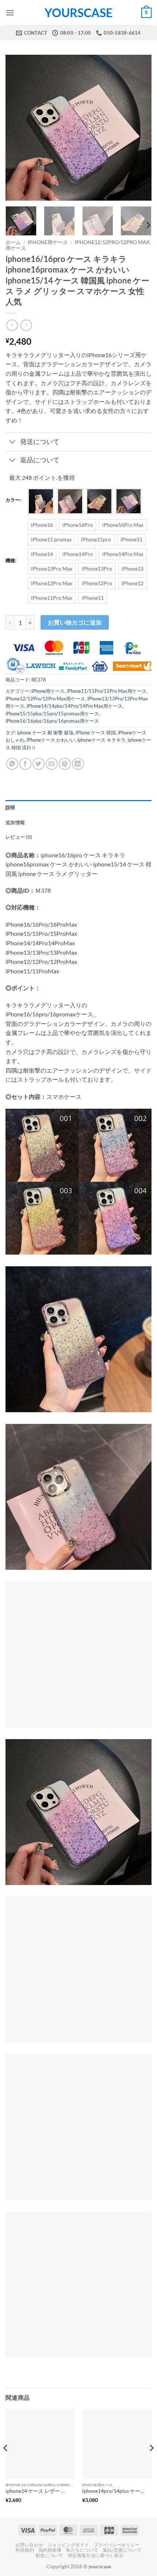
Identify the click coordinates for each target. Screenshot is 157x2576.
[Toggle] (13, 442)
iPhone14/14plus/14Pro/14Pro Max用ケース (74, 706)
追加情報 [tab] (15, 822)
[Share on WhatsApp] (12, 764)
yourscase (78, 13)
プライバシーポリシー (117, 2545)
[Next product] (12, 325)
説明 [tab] (10, 807)
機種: (11, 561)
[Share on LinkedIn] (78, 764)
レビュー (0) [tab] (19, 837)
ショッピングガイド (69, 2545)
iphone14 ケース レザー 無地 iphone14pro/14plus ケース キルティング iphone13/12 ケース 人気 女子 (37, 2491)
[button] (10, 13)
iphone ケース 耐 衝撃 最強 (45, 733)
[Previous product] (26, 325)
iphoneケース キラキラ (102, 740)
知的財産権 (50, 2550)
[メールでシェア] (52, 764)
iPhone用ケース (48, 242)
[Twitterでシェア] (39, 764)
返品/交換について (122, 2550)
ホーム (13, 242)
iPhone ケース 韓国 (96, 733)
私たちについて (82, 2550)
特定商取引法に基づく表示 (95, 2555)
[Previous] (18, 128)
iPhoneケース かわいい (51, 740)
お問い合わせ (29, 2545)
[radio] (41, 501)
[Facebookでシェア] (25, 764)
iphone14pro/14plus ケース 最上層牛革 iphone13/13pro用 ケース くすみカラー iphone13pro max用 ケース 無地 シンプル (113, 2491)
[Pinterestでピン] (65, 764)
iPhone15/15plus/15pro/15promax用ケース (52, 714)
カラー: (13, 500)
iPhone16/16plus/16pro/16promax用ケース (52, 721)
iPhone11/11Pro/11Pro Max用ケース (107, 691)
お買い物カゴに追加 (75, 622)
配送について (50, 2555)
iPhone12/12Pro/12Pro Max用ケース (45, 699)
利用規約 (25, 2550)
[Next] (139, 128)
